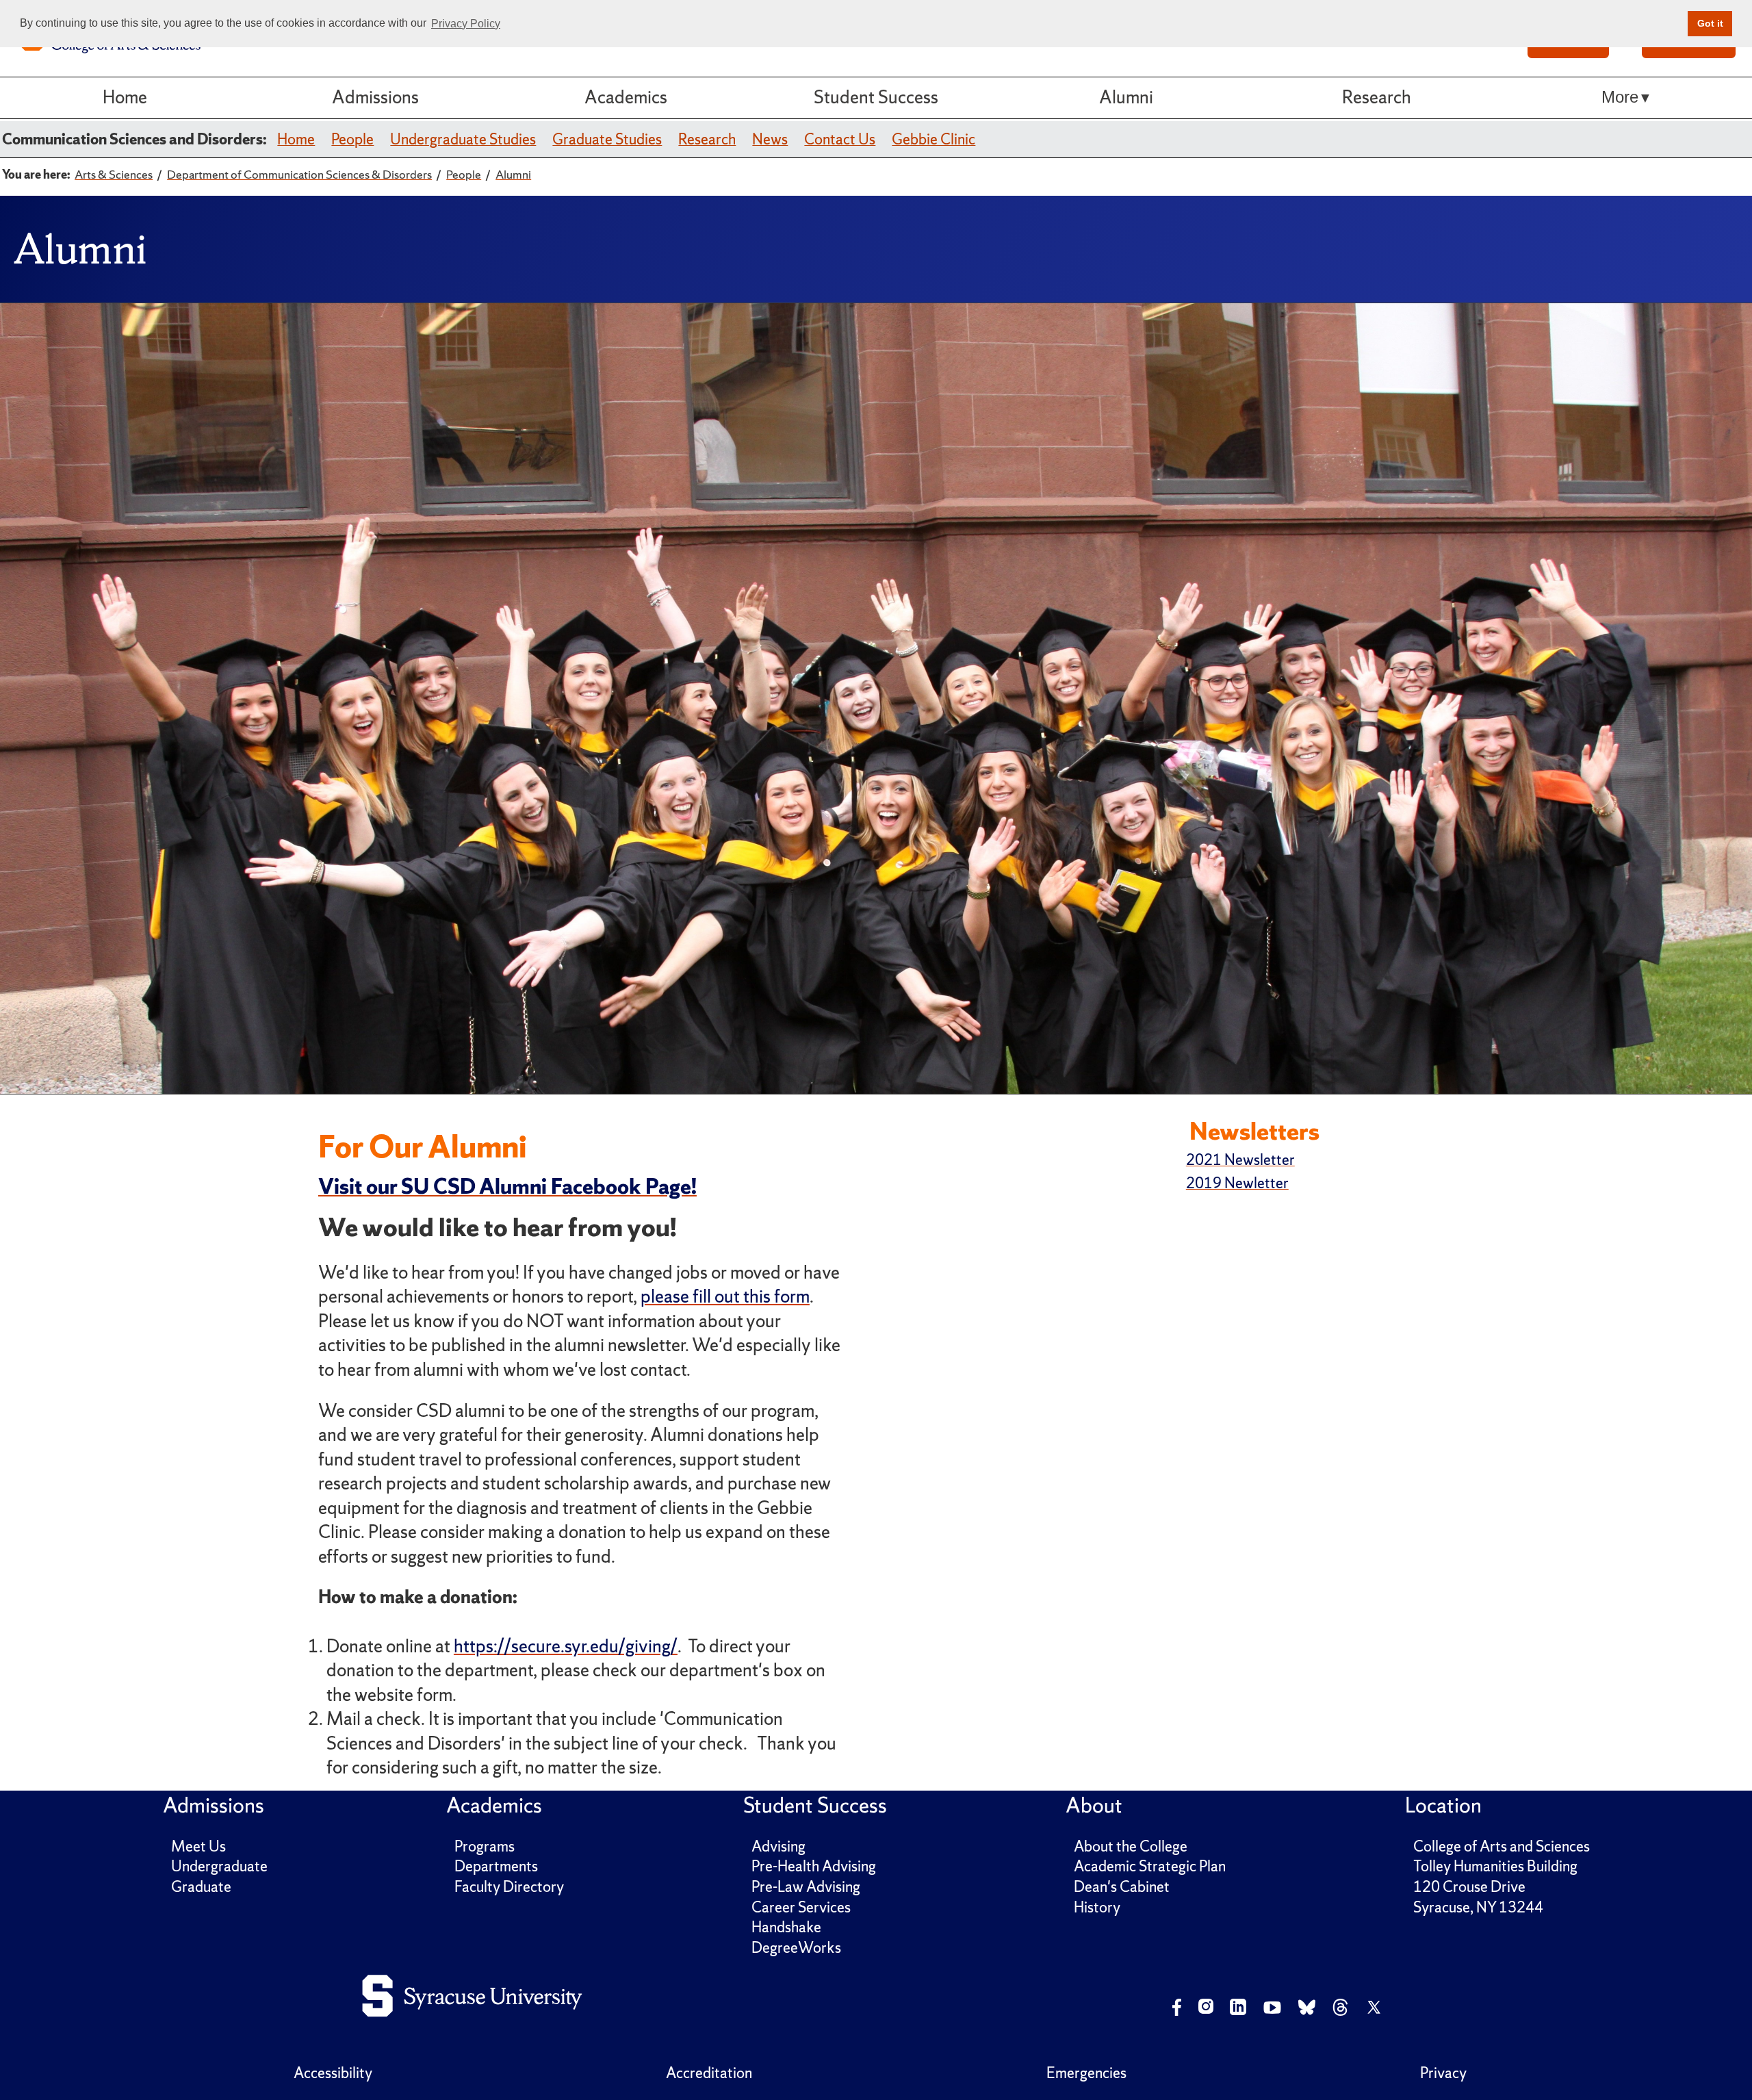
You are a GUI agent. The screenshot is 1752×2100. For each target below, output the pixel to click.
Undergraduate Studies (463, 139)
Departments (496, 1866)
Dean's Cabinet (1122, 1887)
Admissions (375, 97)
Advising (778, 1846)
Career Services (801, 1907)
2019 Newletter (1237, 1183)
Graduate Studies (607, 139)
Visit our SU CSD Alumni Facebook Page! (507, 1186)
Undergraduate (219, 1866)
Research (1377, 97)
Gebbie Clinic (933, 139)
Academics (626, 97)
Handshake (786, 1927)
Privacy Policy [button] (466, 24)
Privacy (1443, 2073)
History (1097, 1907)
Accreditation (709, 2073)
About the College (1131, 1846)
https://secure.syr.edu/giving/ (566, 1646)
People (352, 139)
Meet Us (198, 1846)
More (1620, 97)
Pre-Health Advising (814, 1866)
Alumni (1126, 97)
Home (125, 97)
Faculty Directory (509, 1887)
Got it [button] (1710, 23)
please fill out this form (725, 1296)
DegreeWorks (796, 1948)
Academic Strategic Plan (1150, 1866)
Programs (485, 1846)
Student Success (876, 97)
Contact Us (840, 139)
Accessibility (333, 2073)
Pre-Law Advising (806, 1887)
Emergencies (1086, 2073)
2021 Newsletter (1240, 1160)
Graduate (201, 1887)
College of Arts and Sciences (1502, 1846)
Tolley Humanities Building (1495, 1866)
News (770, 139)
